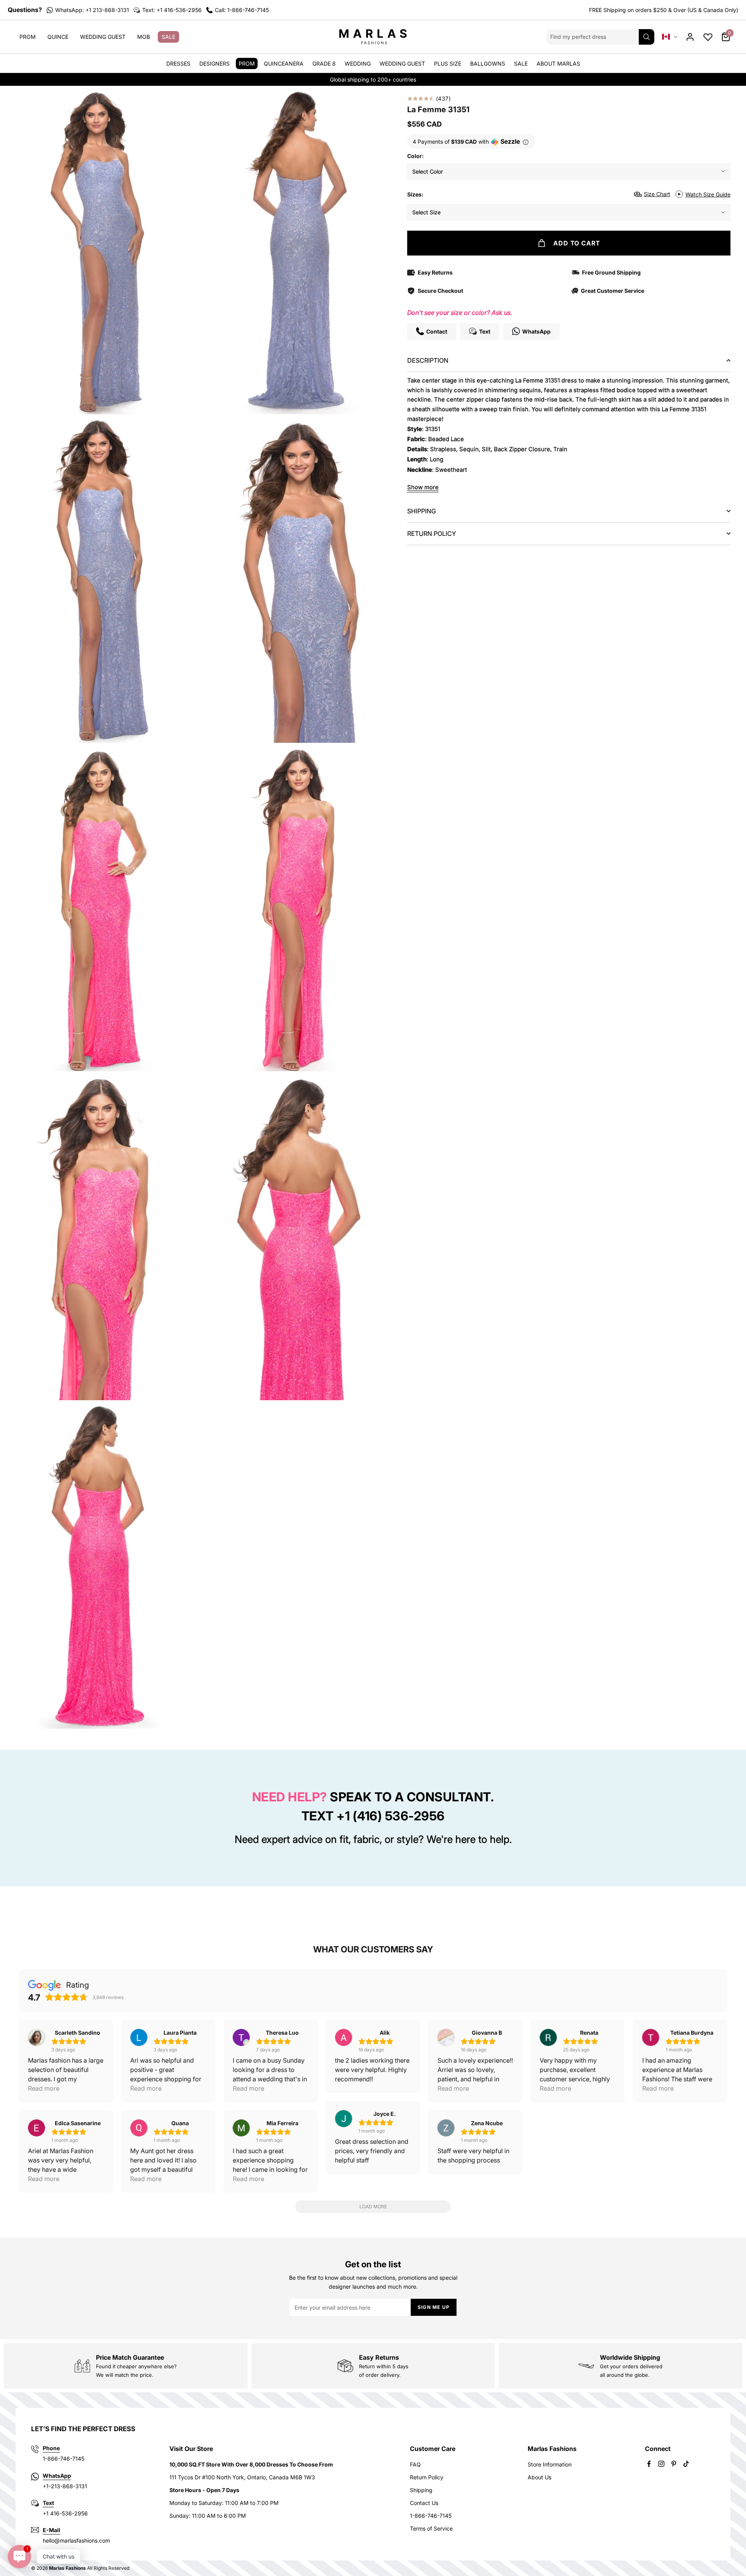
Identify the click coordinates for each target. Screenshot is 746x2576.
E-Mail (51, 2530)
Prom (28, 37)
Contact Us (424, 2503)
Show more (423, 487)
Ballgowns (488, 63)
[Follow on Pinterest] (674, 2464)
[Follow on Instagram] (661, 2464)
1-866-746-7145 (431, 2516)
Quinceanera (284, 63)
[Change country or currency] (670, 37)
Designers (214, 63)
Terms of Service (431, 2528)
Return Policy (427, 2477)
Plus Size (448, 63)
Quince (58, 37)
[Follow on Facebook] (649, 2464)
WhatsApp (57, 2476)
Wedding (358, 63)
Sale (168, 37)
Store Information (550, 2464)
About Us (539, 2477)
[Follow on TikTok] (686, 2464)
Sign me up (434, 2307)
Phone (51, 2448)
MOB (144, 37)
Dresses (178, 63)
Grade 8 (324, 63)
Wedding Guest (103, 37)
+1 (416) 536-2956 (391, 1816)
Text (48, 2503)
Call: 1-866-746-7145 (242, 10)
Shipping (421, 2490)
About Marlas (558, 63)
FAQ (415, 2464)
